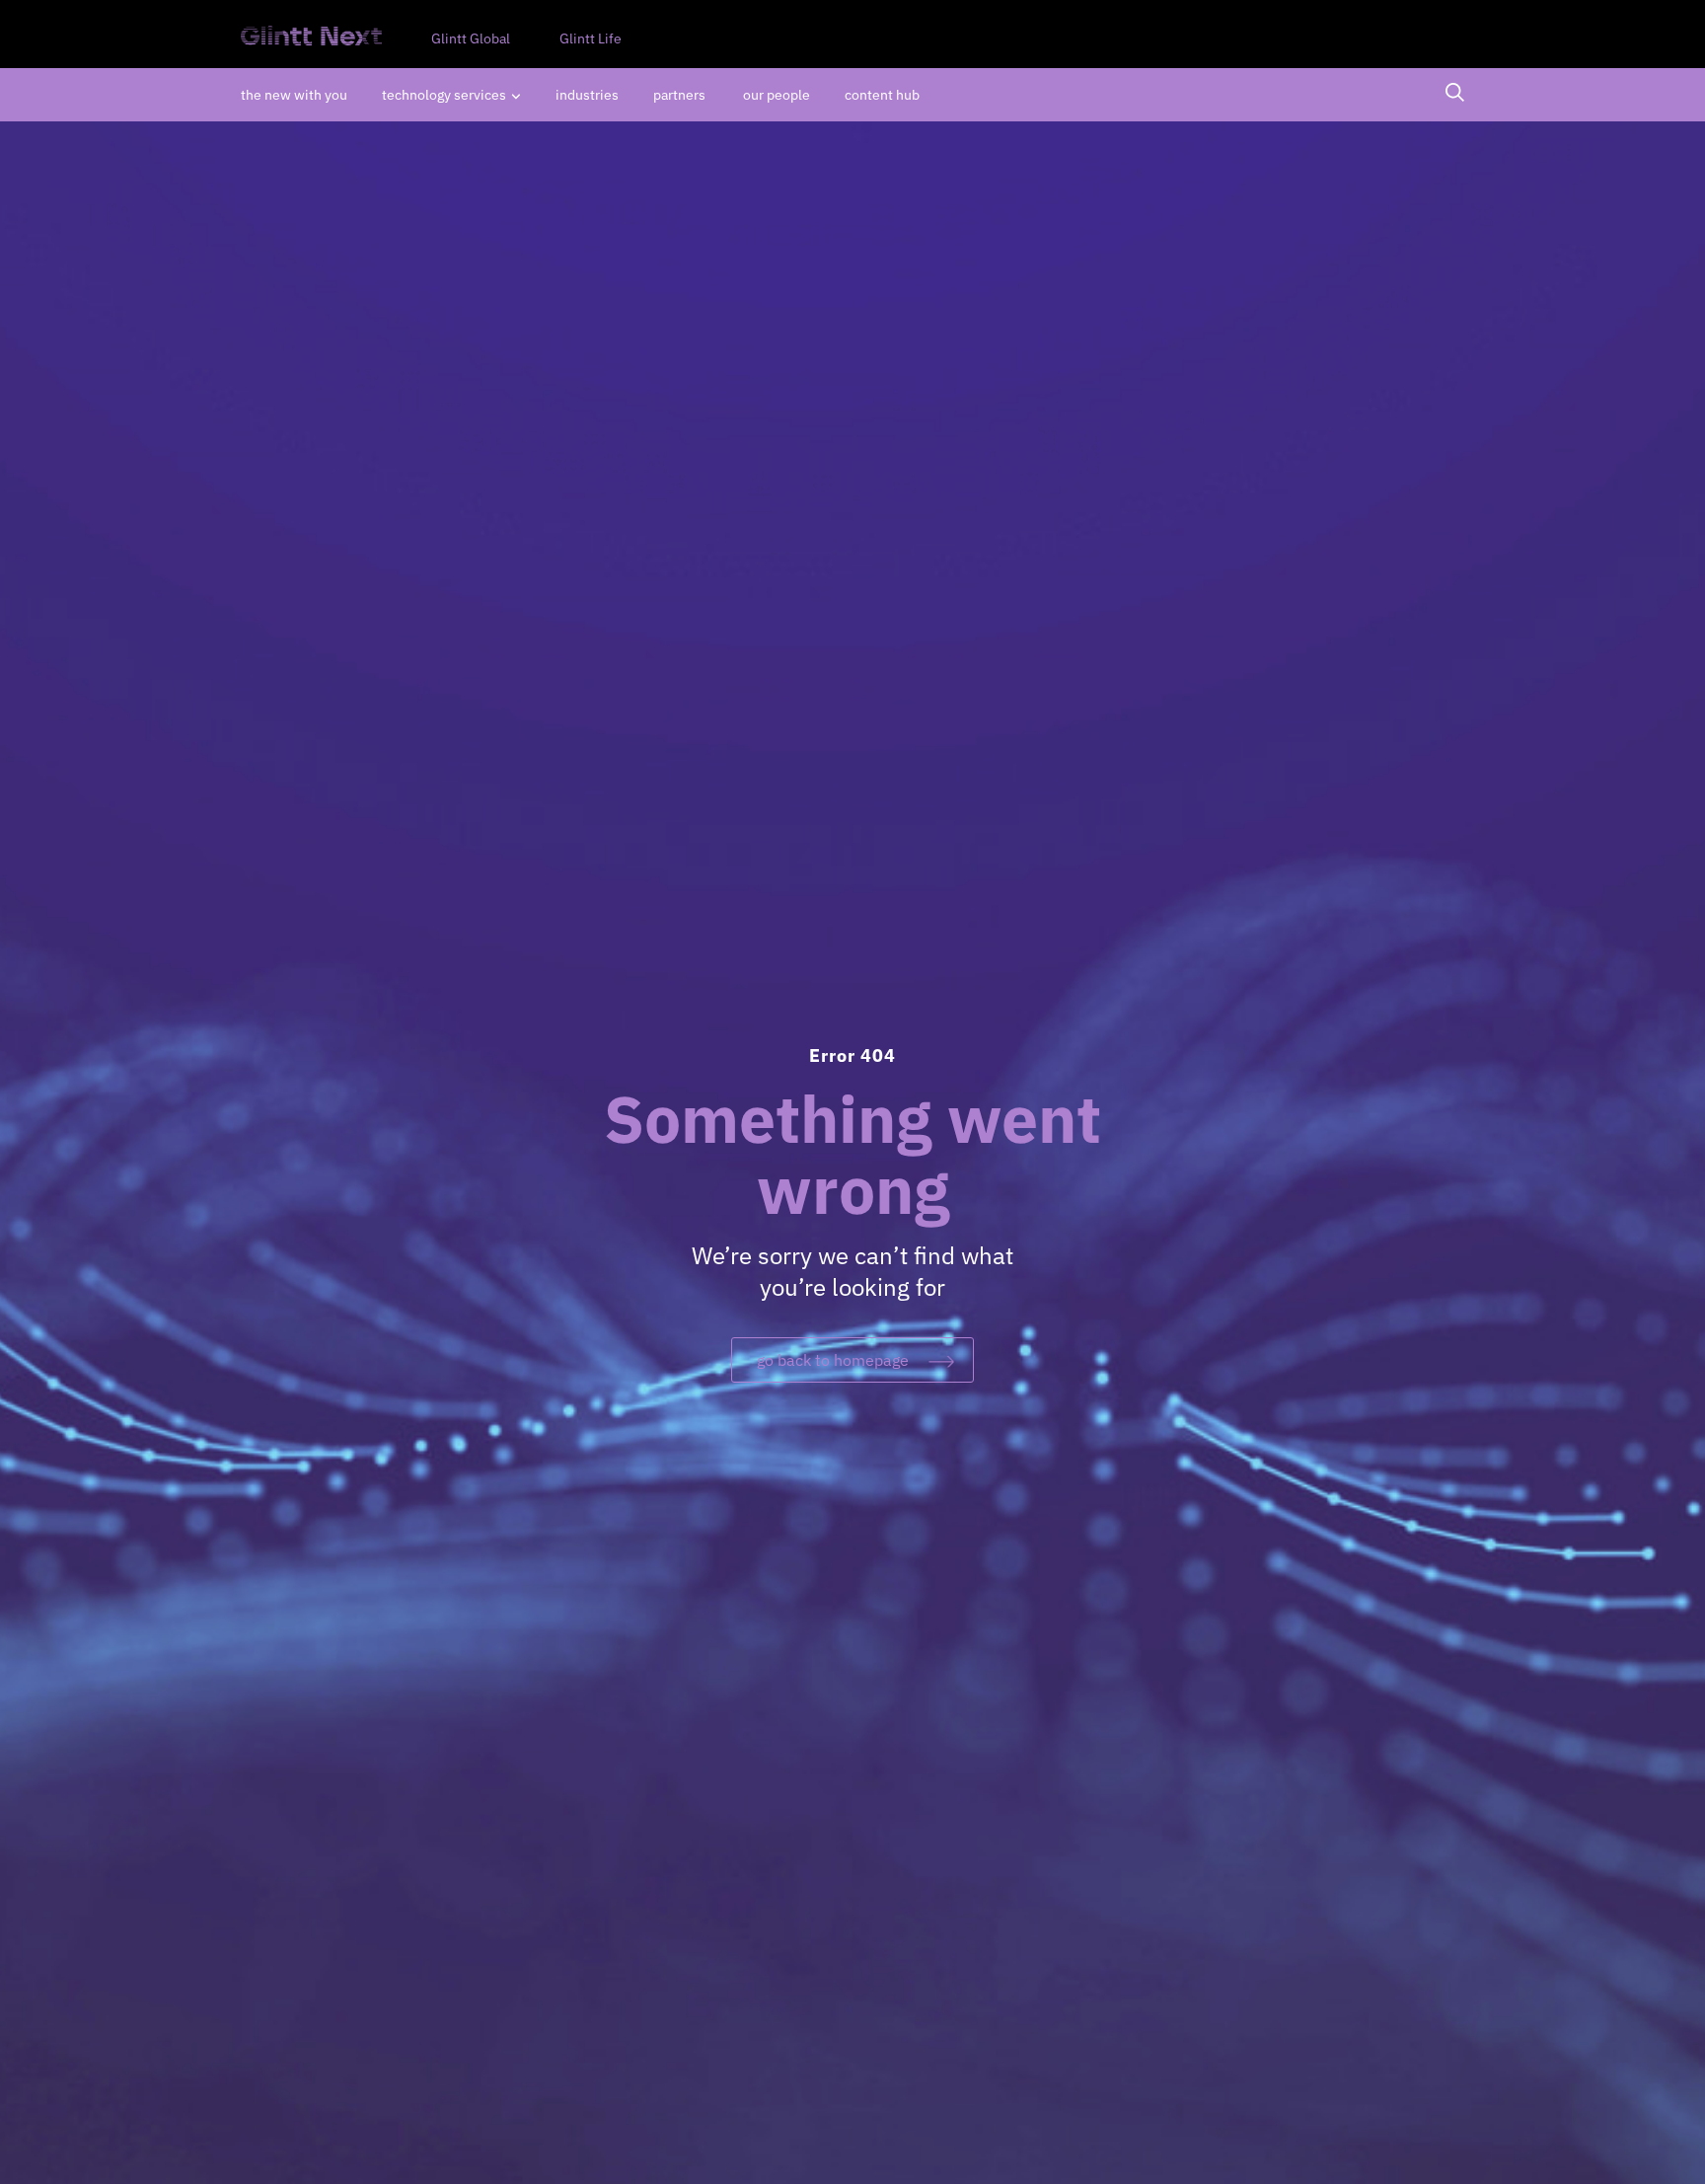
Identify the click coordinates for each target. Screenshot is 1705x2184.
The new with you (294, 95)
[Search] (1455, 95)
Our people (777, 95)
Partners (681, 95)
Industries (587, 95)
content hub (882, 95)
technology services (444, 95)
